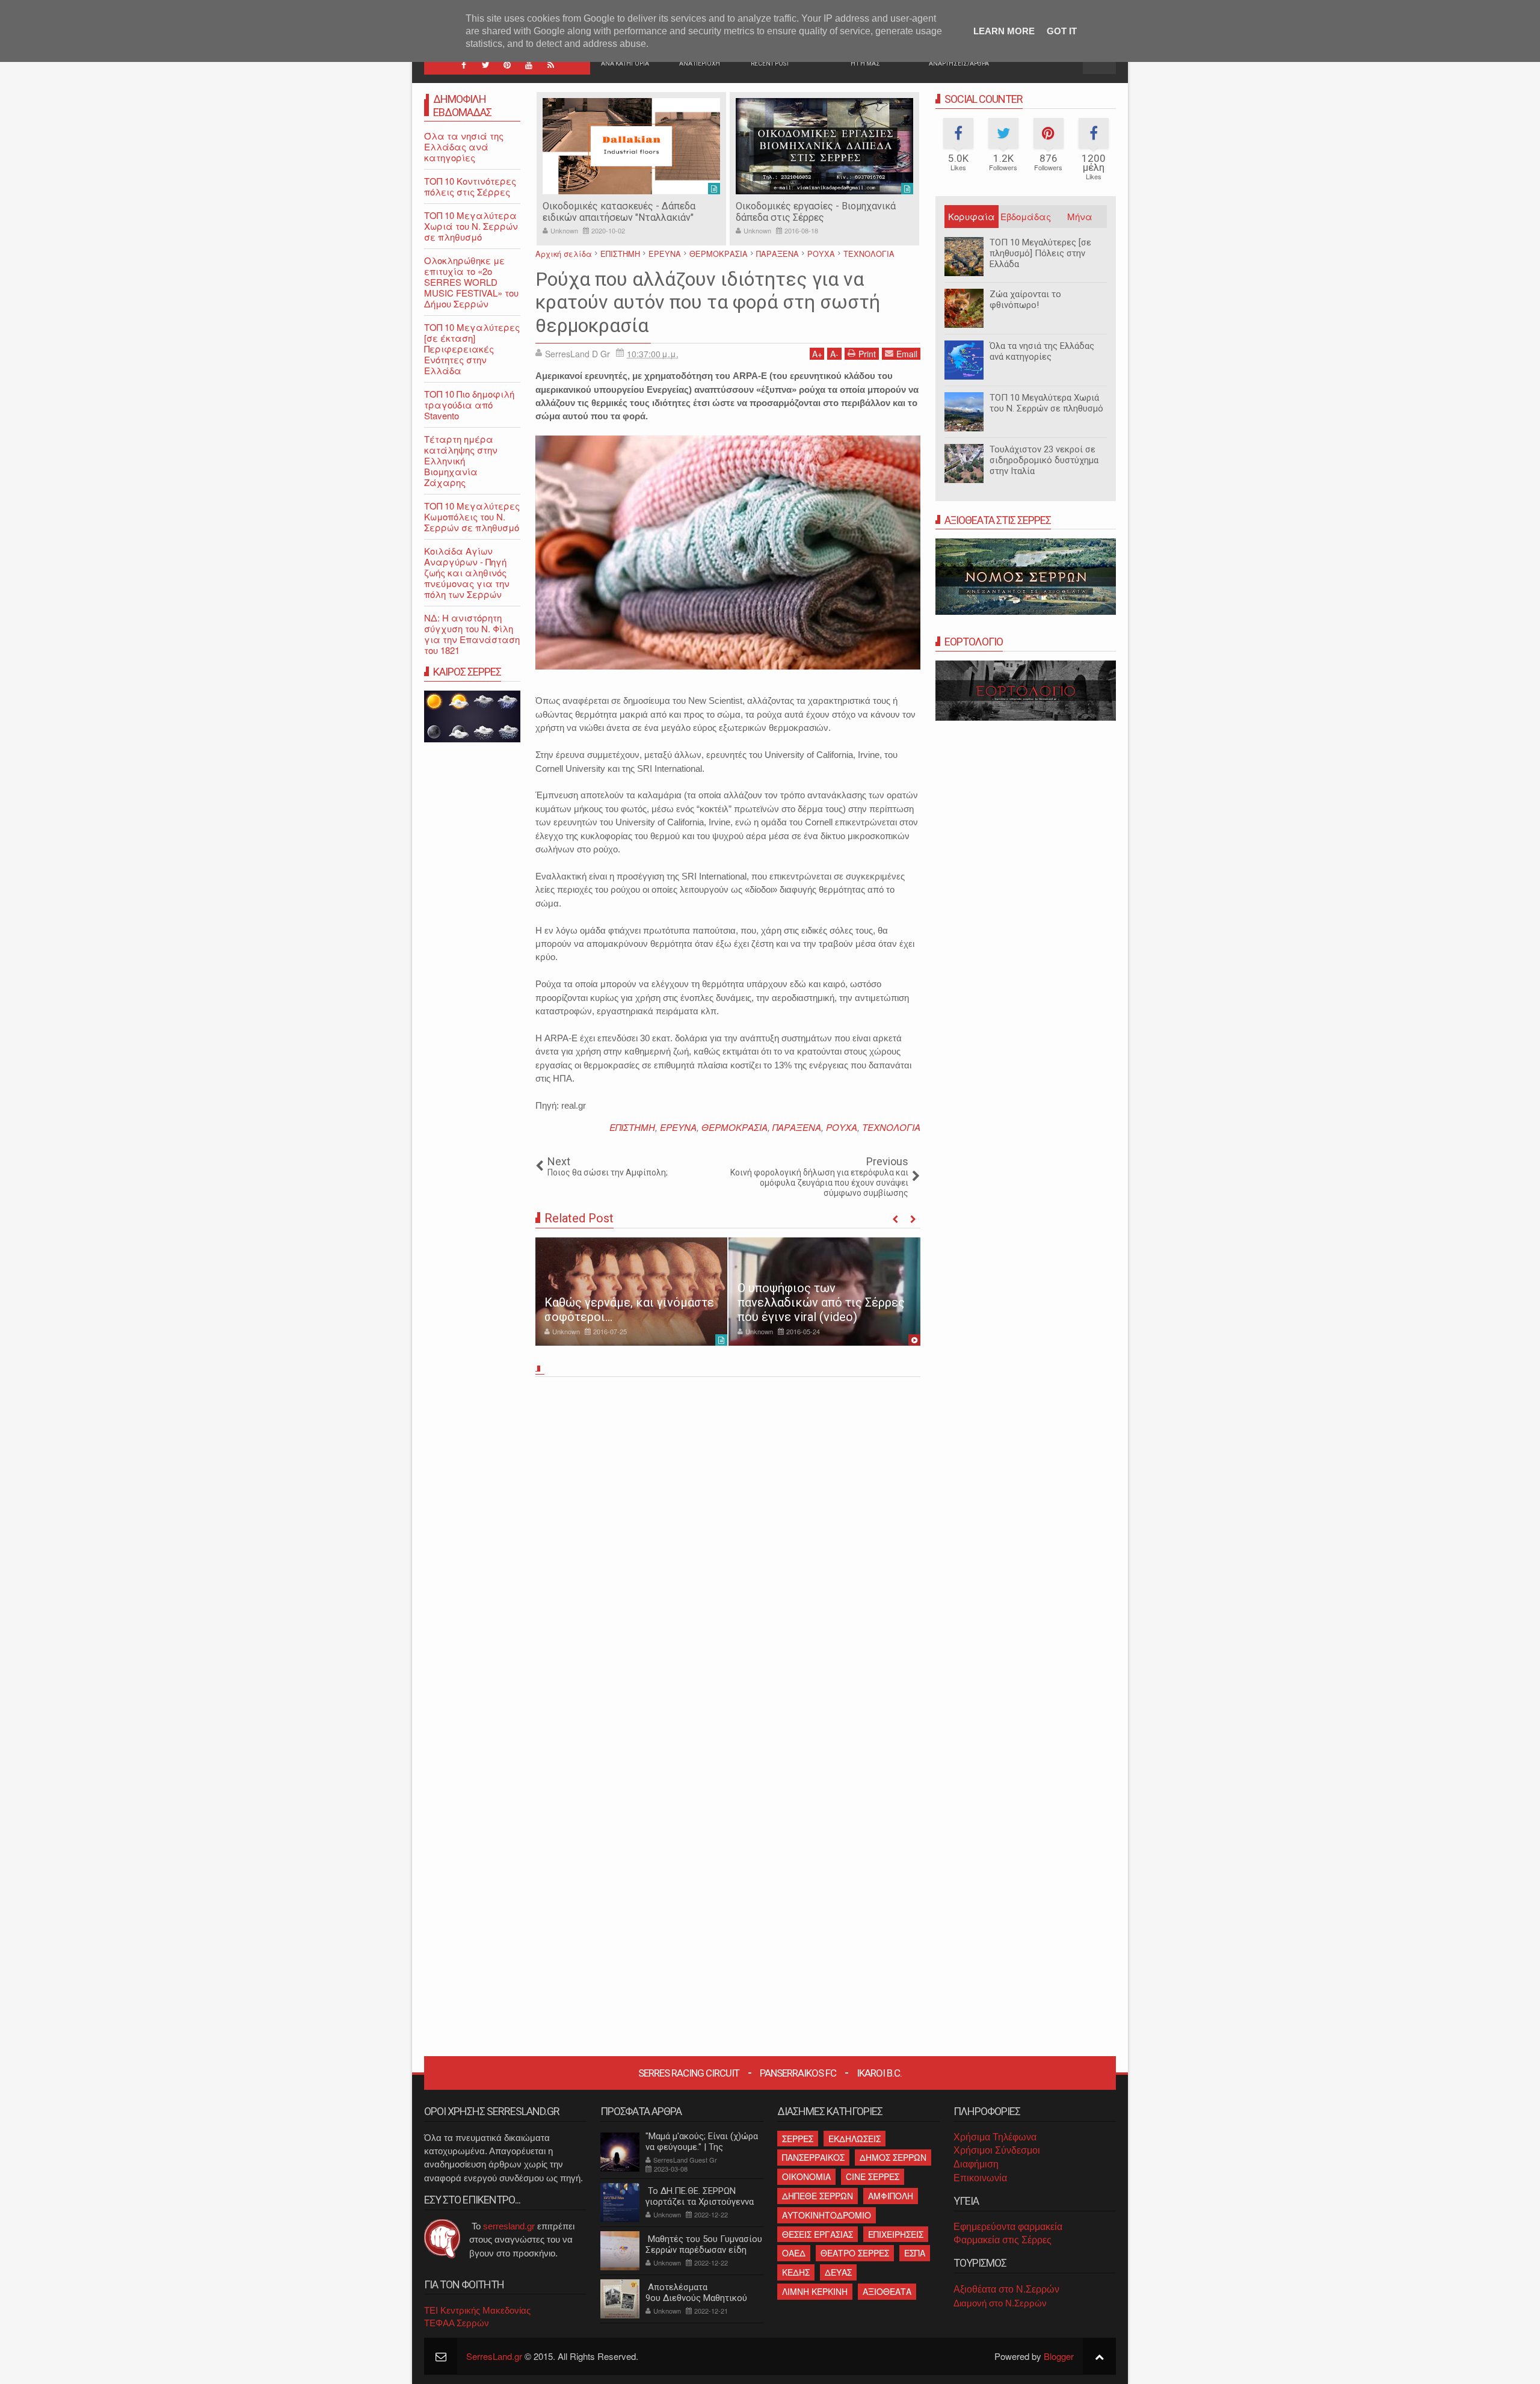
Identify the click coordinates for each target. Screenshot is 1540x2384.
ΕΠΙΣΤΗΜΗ (632, 1127)
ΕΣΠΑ (915, 2253)
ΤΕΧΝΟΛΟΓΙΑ (891, 1127)
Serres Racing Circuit (689, 2073)
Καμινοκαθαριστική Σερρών (796, 206)
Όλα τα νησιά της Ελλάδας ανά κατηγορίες (1042, 351)
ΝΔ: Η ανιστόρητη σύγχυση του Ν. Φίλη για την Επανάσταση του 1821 (472, 634)
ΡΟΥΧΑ (842, 1127)
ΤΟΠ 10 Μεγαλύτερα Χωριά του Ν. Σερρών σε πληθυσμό (1046, 403)
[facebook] (464, 65)
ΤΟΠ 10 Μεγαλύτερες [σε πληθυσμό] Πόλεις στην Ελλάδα (1040, 253)
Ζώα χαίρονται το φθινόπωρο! (1025, 300)
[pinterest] (507, 65)
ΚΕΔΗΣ (796, 2272)
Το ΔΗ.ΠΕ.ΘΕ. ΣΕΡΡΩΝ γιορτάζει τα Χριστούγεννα (700, 2196)
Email (907, 354)
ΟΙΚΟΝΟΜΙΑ (806, 2176)
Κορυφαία (972, 216)
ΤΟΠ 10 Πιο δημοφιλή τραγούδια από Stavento (469, 405)
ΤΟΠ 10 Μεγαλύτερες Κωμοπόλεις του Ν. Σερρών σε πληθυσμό (472, 516)
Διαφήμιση (976, 2164)
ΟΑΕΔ (794, 2253)
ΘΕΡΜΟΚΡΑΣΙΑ (735, 1127)
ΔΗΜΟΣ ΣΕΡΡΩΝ (893, 2157)
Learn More (1004, 31)
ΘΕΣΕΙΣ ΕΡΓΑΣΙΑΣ (818, 2234)
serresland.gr (509, 2226)
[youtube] (529, 65)
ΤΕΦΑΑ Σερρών (457, 2323)
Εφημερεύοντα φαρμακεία (1008, 2227)
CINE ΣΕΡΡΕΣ (873, 2176)
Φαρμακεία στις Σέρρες (1003, 2240)
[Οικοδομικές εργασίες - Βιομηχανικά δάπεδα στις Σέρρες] (631, 146)
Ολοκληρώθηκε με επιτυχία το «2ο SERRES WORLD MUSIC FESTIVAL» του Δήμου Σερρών (471, 282)
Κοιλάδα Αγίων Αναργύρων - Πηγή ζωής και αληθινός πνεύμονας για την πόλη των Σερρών (467, 572)
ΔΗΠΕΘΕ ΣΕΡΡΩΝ (818, 2196)
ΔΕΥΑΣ (838, 2272)
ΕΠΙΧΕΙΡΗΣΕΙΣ (896, 2234)
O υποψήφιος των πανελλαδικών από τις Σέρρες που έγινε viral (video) (821, 1302)
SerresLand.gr (494, 2356)
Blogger (1059, 2356)
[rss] (550, 65)
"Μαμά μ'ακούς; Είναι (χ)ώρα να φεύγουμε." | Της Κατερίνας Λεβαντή (702, 2147)
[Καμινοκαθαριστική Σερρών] (824, 146)
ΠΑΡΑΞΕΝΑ (797, 1127)
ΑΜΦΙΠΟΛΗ (891, 2196)
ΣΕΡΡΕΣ (798, 2139)
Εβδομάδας (1026, 216)
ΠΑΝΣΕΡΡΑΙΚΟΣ (813, 2157)
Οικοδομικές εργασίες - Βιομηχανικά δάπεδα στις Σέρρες (623, 212)
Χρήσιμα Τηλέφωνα (995, 2137)
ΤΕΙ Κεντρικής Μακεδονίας (477, 2310)
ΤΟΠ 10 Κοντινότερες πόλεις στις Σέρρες (470, 186)
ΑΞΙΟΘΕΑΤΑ (887, 2291)
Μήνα (1080, 216)
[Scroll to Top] (1099, 2356)
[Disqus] (728, 1550)
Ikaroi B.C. (879, 2073)
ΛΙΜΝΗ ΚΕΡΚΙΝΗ (815, 2291)
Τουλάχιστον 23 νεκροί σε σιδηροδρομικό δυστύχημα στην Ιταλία (1044, 460)
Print (867, 354)
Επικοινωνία (980, 2178)
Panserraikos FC (798, 2073)
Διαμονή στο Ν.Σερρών (1000, 2303)
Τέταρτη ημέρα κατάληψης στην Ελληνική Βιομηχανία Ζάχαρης (461, 460)
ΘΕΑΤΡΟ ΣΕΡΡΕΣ (855, 2253)
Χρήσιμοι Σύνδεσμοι (997, 2150)
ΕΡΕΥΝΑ (678, 1127)
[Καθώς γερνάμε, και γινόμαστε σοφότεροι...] (631, 1292)
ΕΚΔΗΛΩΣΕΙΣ (855, 2139)
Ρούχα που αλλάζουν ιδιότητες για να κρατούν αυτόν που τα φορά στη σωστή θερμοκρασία (708, 302)
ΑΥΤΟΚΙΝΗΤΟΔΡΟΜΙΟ (827, 2215)
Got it (1062, 31)
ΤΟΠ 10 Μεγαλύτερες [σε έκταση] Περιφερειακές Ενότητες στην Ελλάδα (472, 349)
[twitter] (485, 65)
